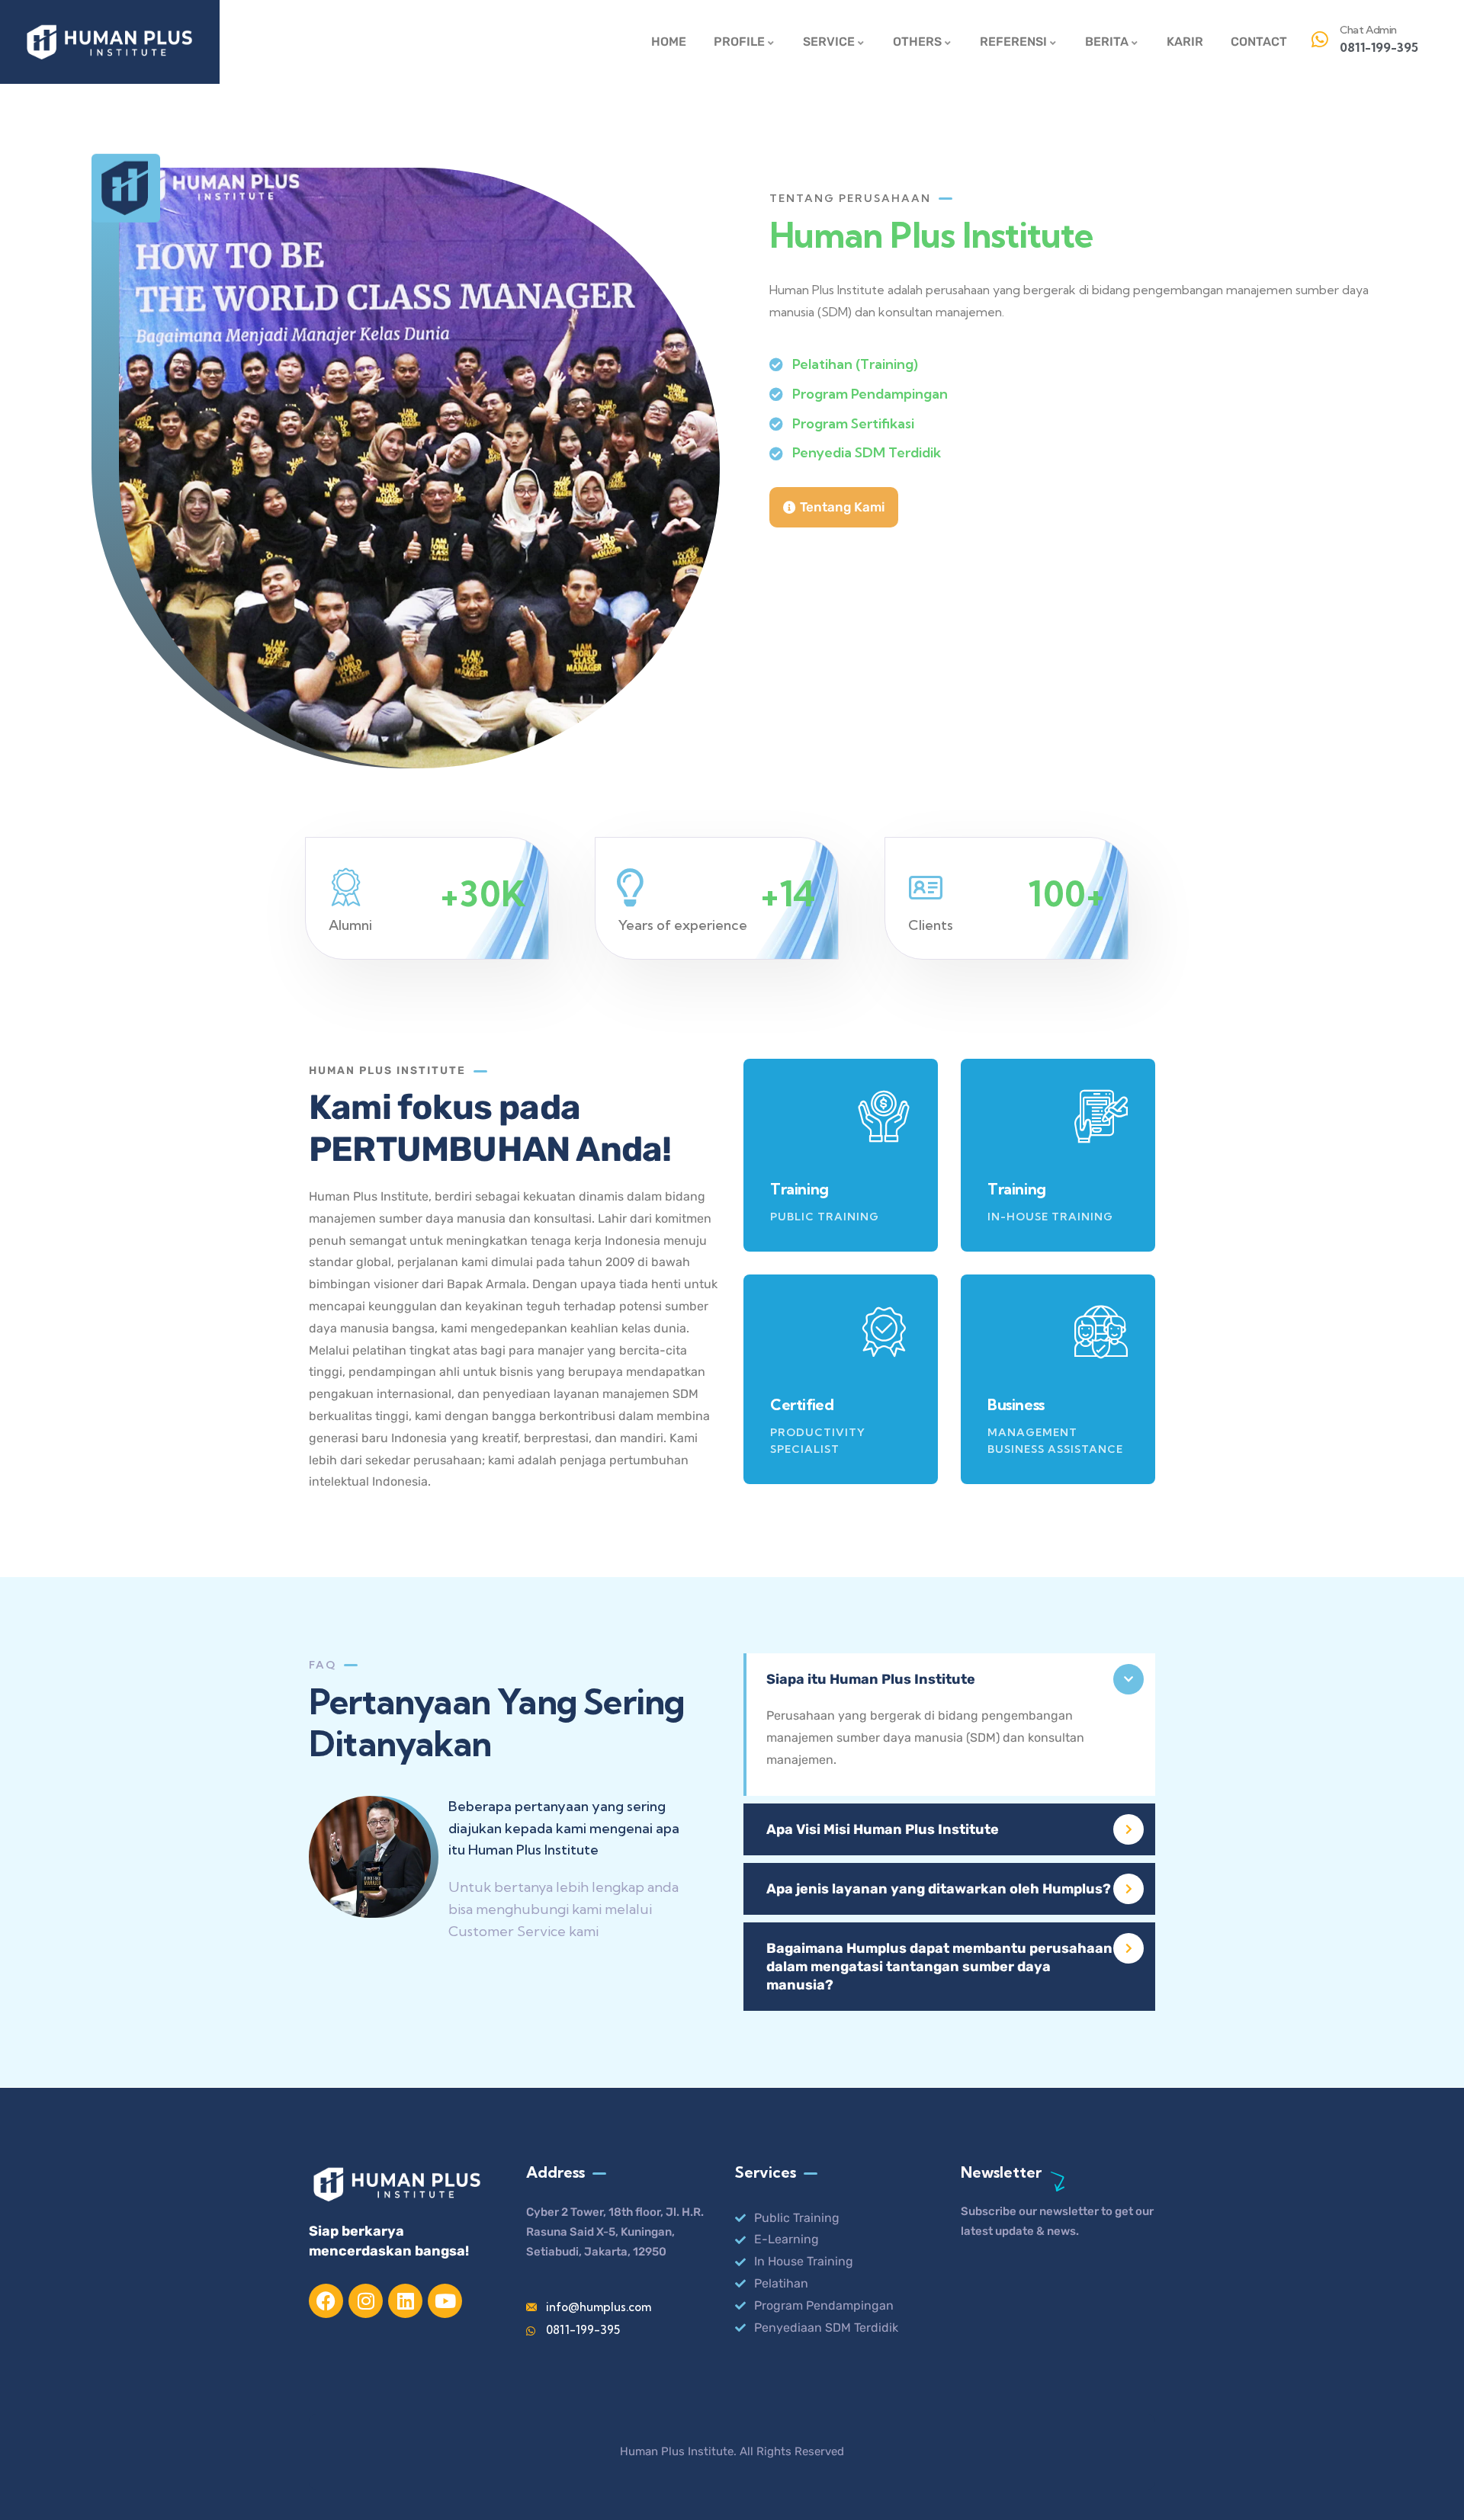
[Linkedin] (405, 2301)
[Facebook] (326, 2301)
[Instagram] (366, 2301)
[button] (949, 1679)
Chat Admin (1368, 30)
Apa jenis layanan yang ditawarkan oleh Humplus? (939, 1889)
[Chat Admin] (1320, 40)
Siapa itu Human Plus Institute (871, 1679)
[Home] (110, 42)
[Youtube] (445, 2301)
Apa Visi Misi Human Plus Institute (883, 1829)
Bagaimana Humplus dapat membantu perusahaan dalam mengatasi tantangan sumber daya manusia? (939, 1967)
